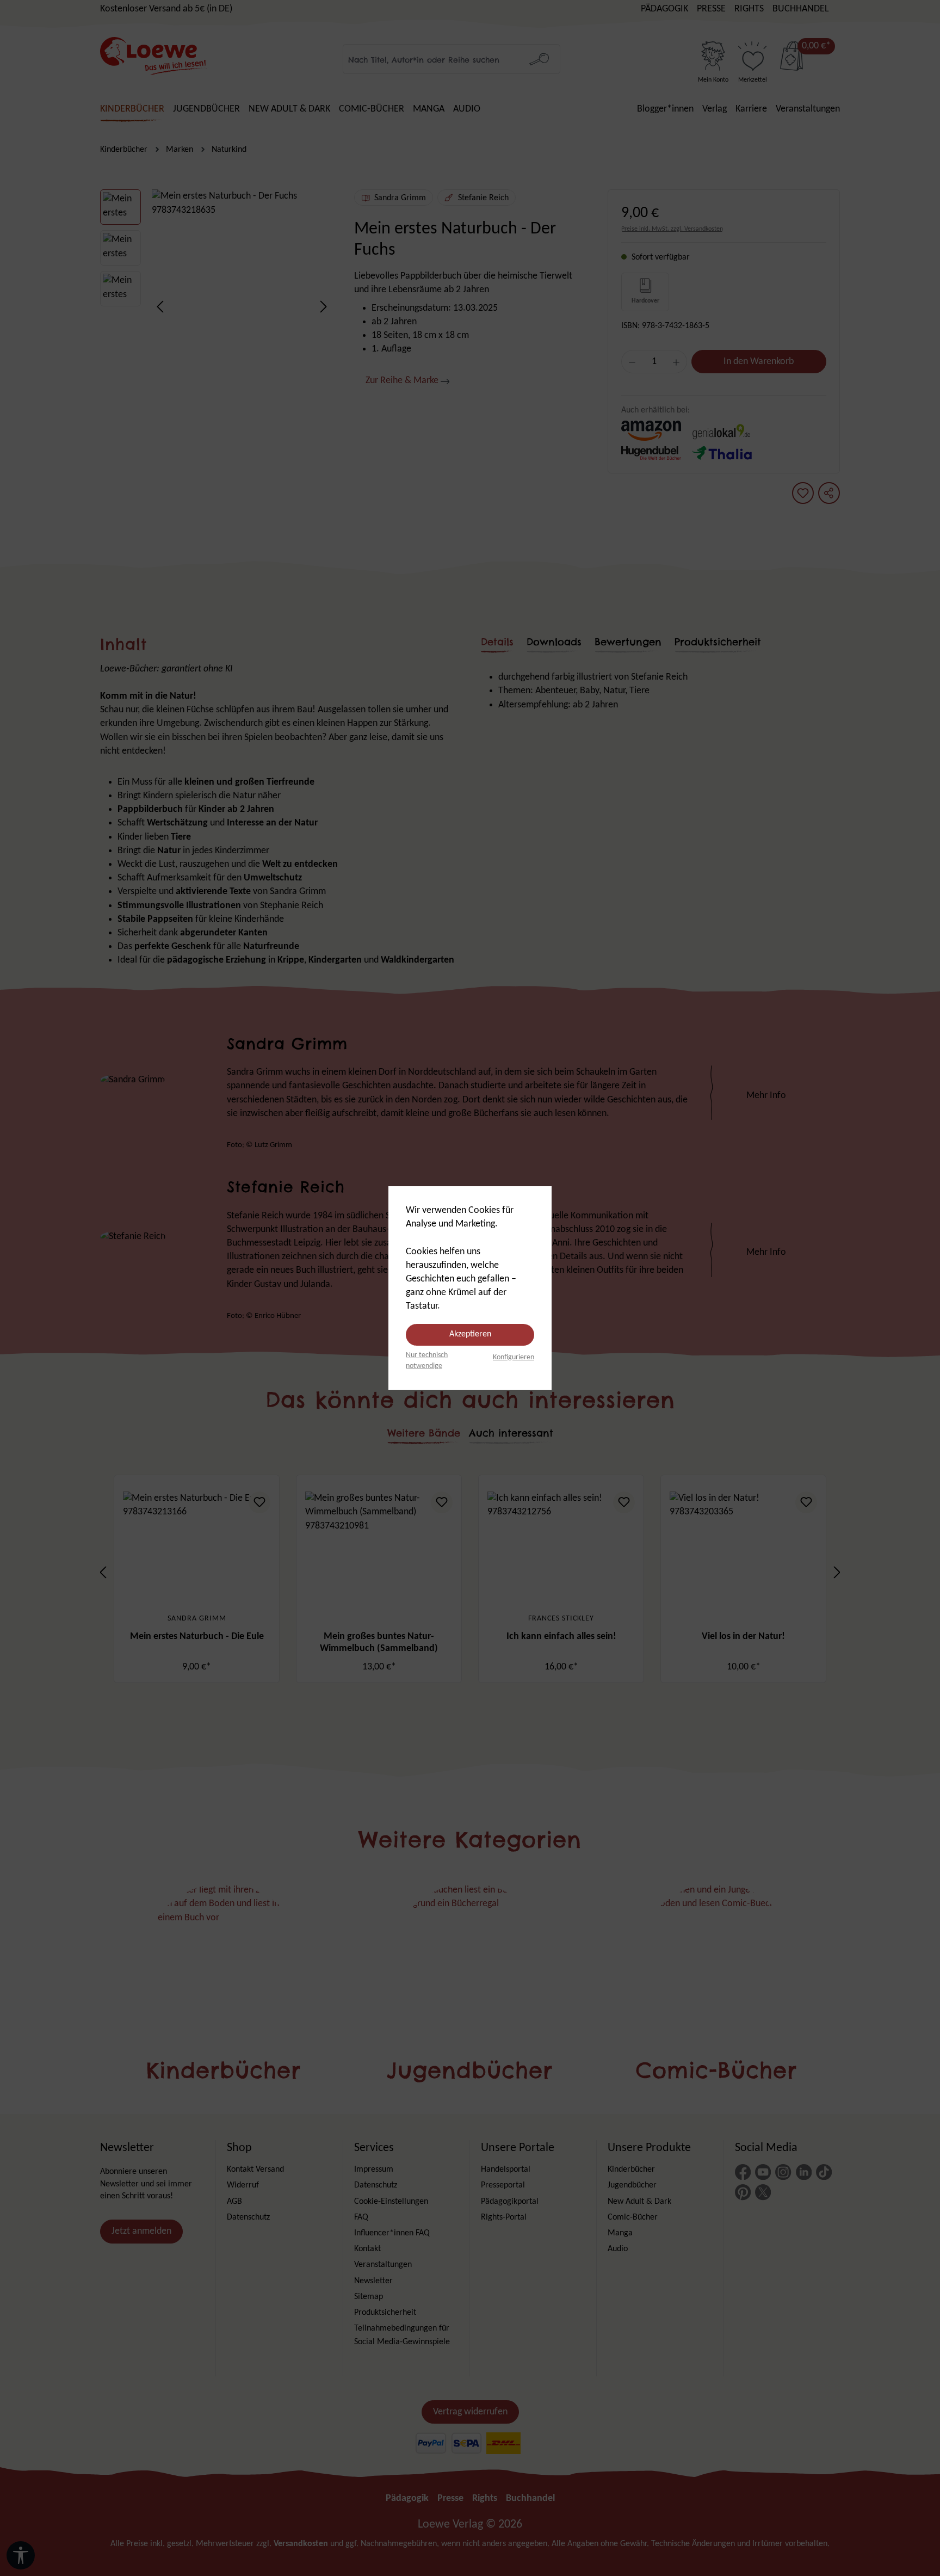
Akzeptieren (470, 1334)
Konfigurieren (514, 1357)
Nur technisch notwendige (427, 1361)
